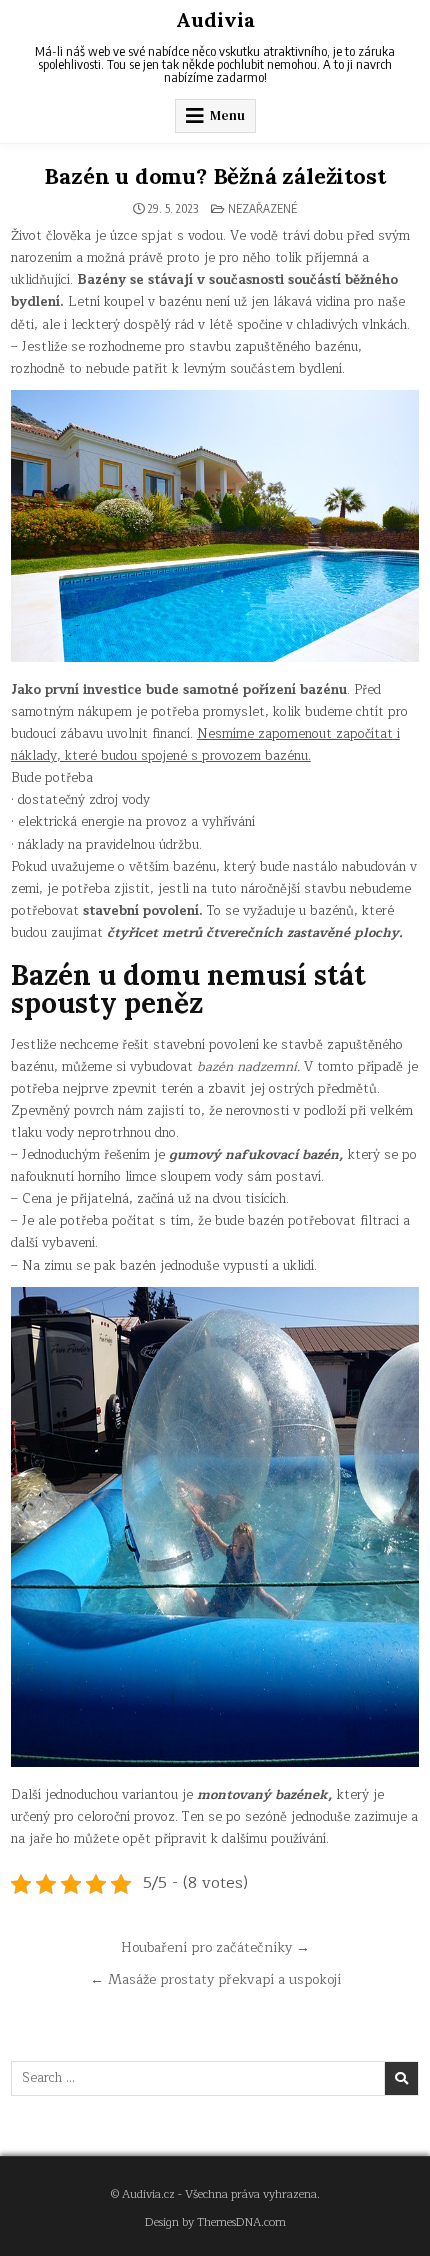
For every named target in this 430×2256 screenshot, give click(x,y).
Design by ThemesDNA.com (215, 2222)
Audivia (215, 19)
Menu (227, 115)
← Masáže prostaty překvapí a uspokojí (215, 1979)
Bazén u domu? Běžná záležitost (214, 176)
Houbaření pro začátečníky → (215, 1947)
